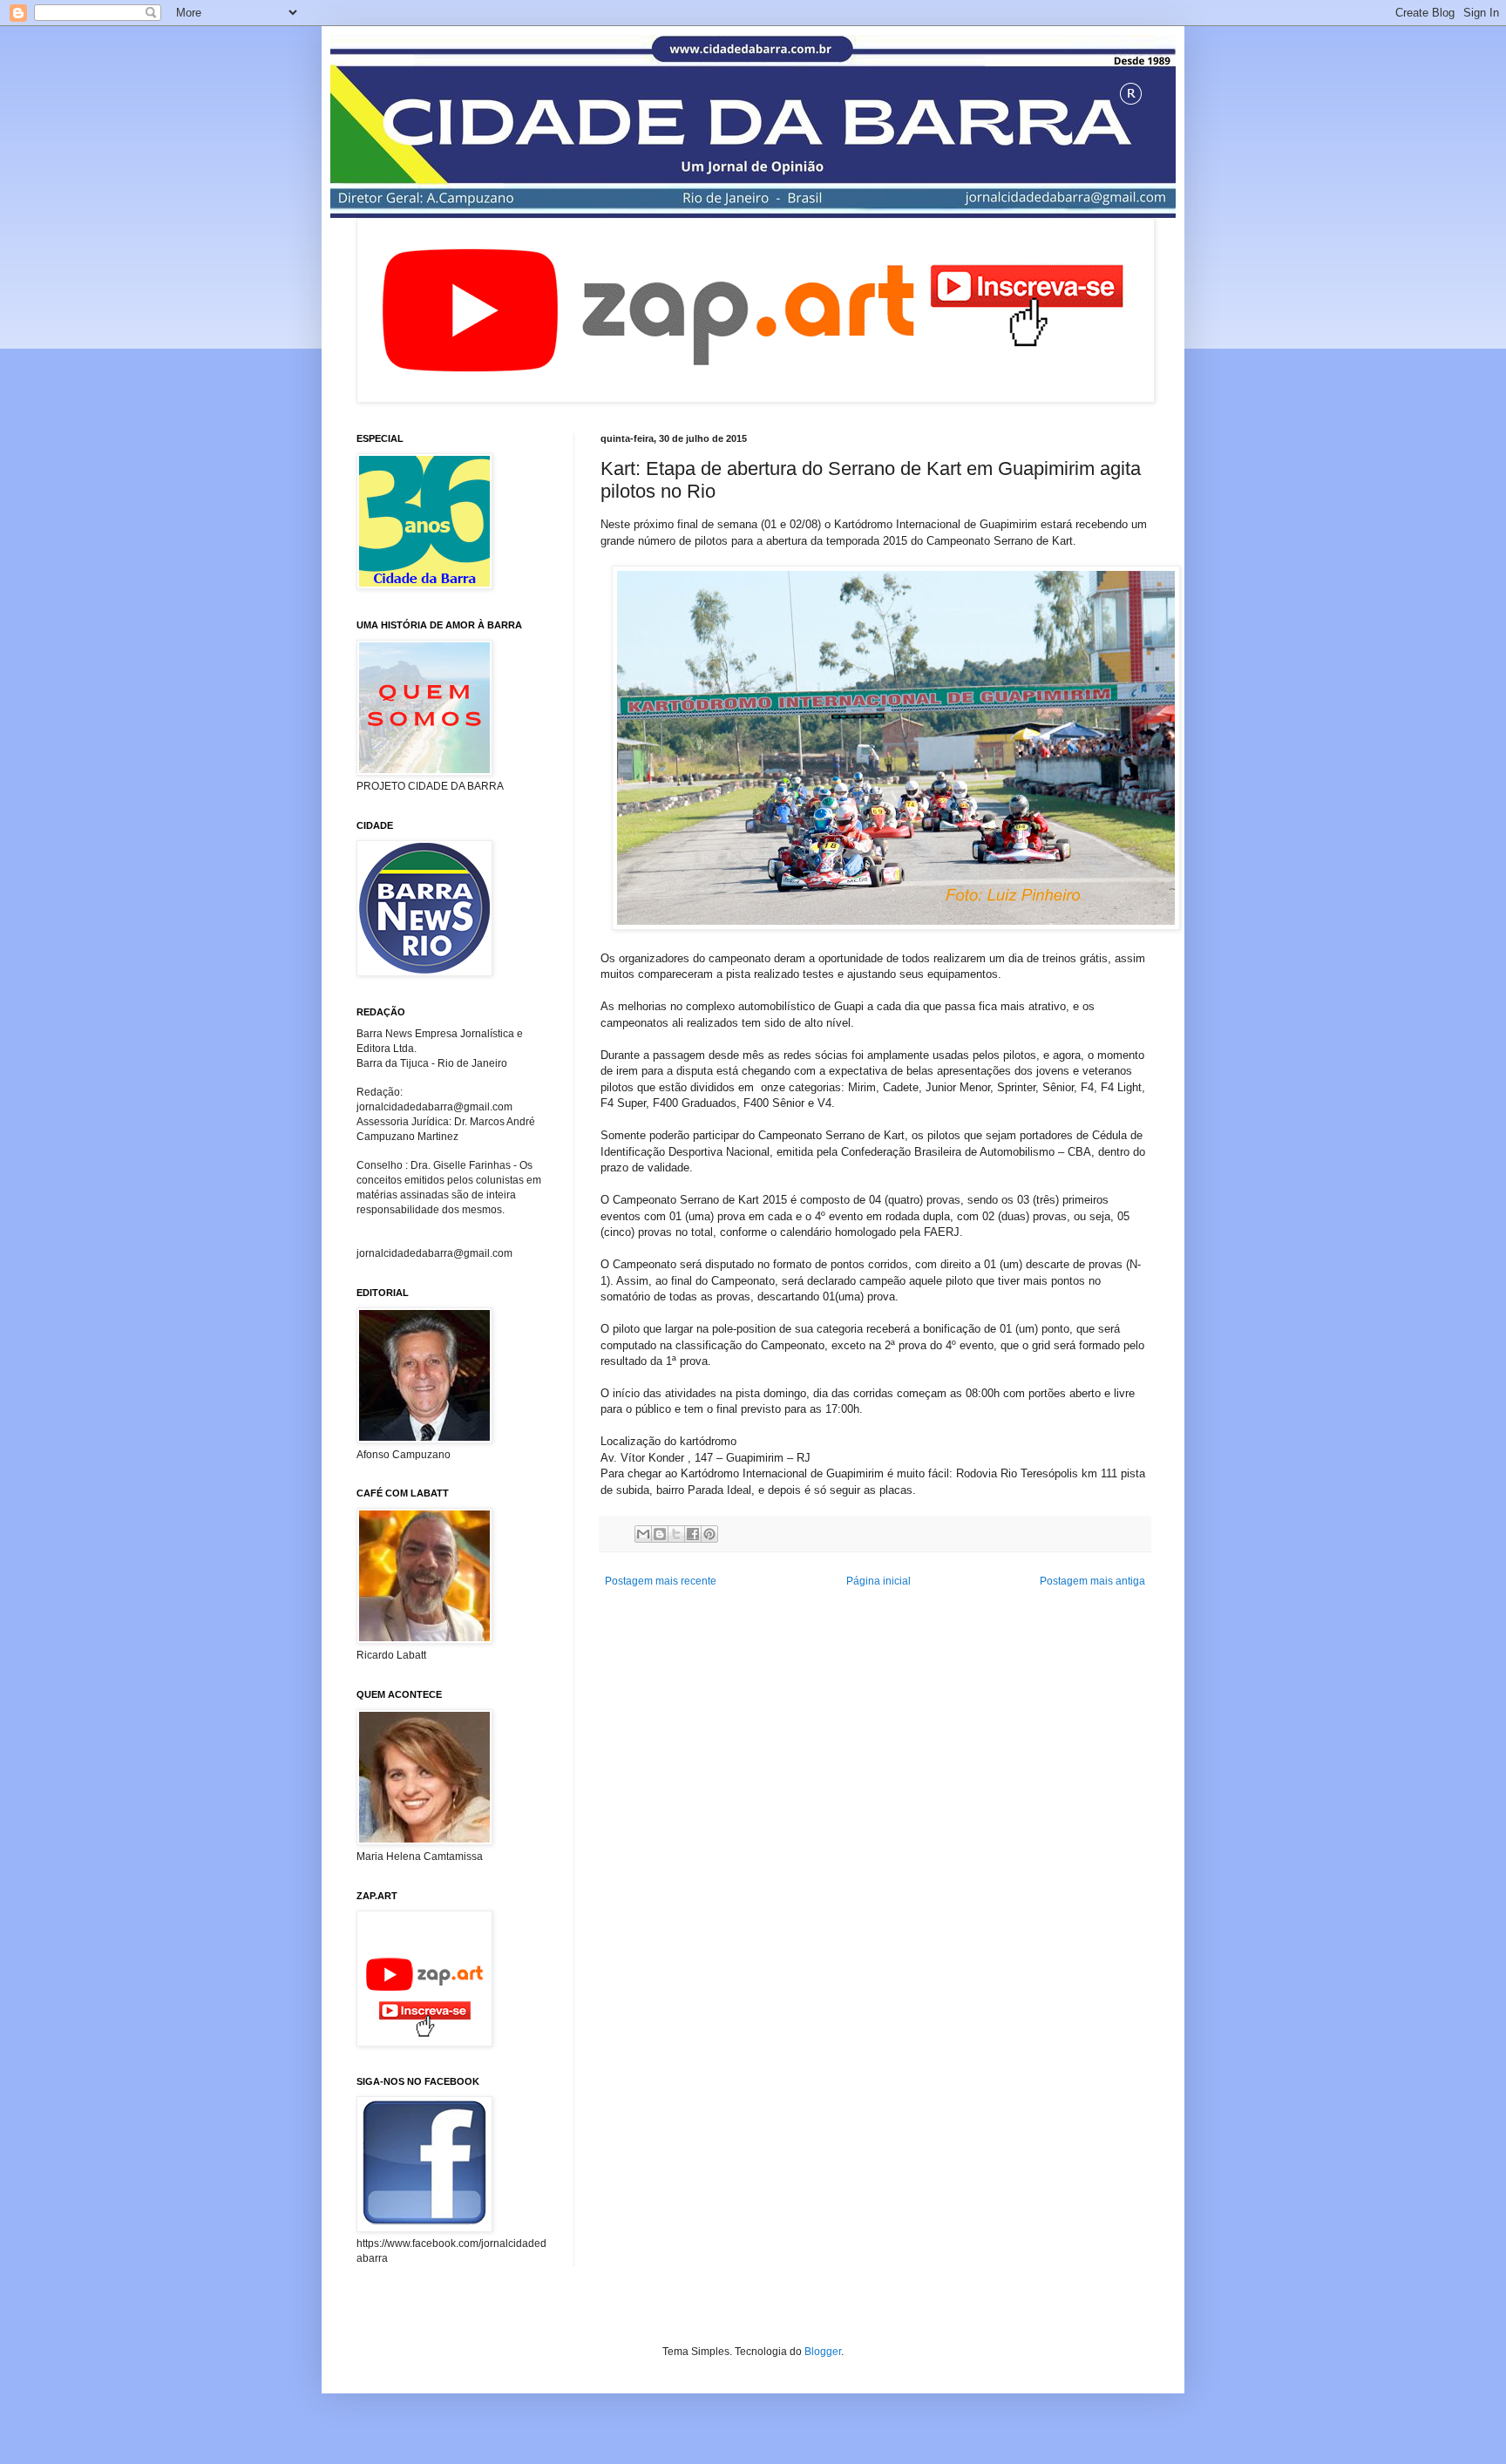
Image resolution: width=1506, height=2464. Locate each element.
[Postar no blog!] (660, 1534)
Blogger (823, 2352)
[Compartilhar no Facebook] (693, 1534)
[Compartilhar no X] (676, 1534)
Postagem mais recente (661, 1581)
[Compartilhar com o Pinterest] (709, 1534)
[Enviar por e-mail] (643, 1534)
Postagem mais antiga (1092, 1581)
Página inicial (878, 1581)
